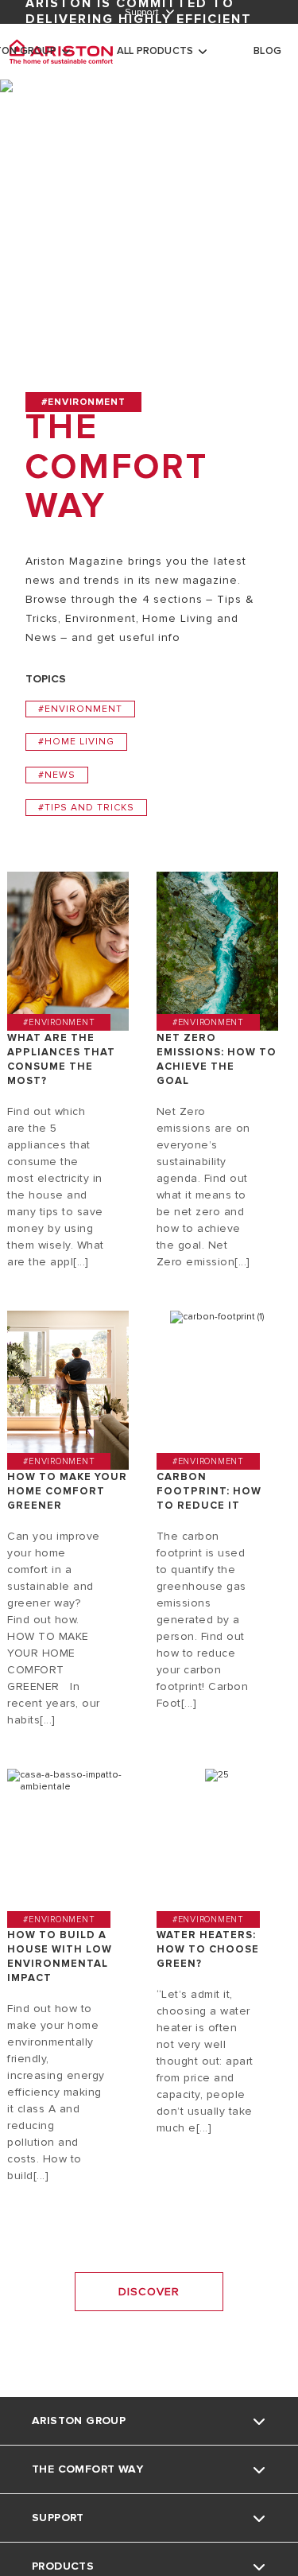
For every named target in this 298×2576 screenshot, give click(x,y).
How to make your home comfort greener (67, 1491)
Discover (149, 2292)
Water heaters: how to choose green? (208, 1949)
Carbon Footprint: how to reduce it (209, 1491)
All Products (155, 51)
